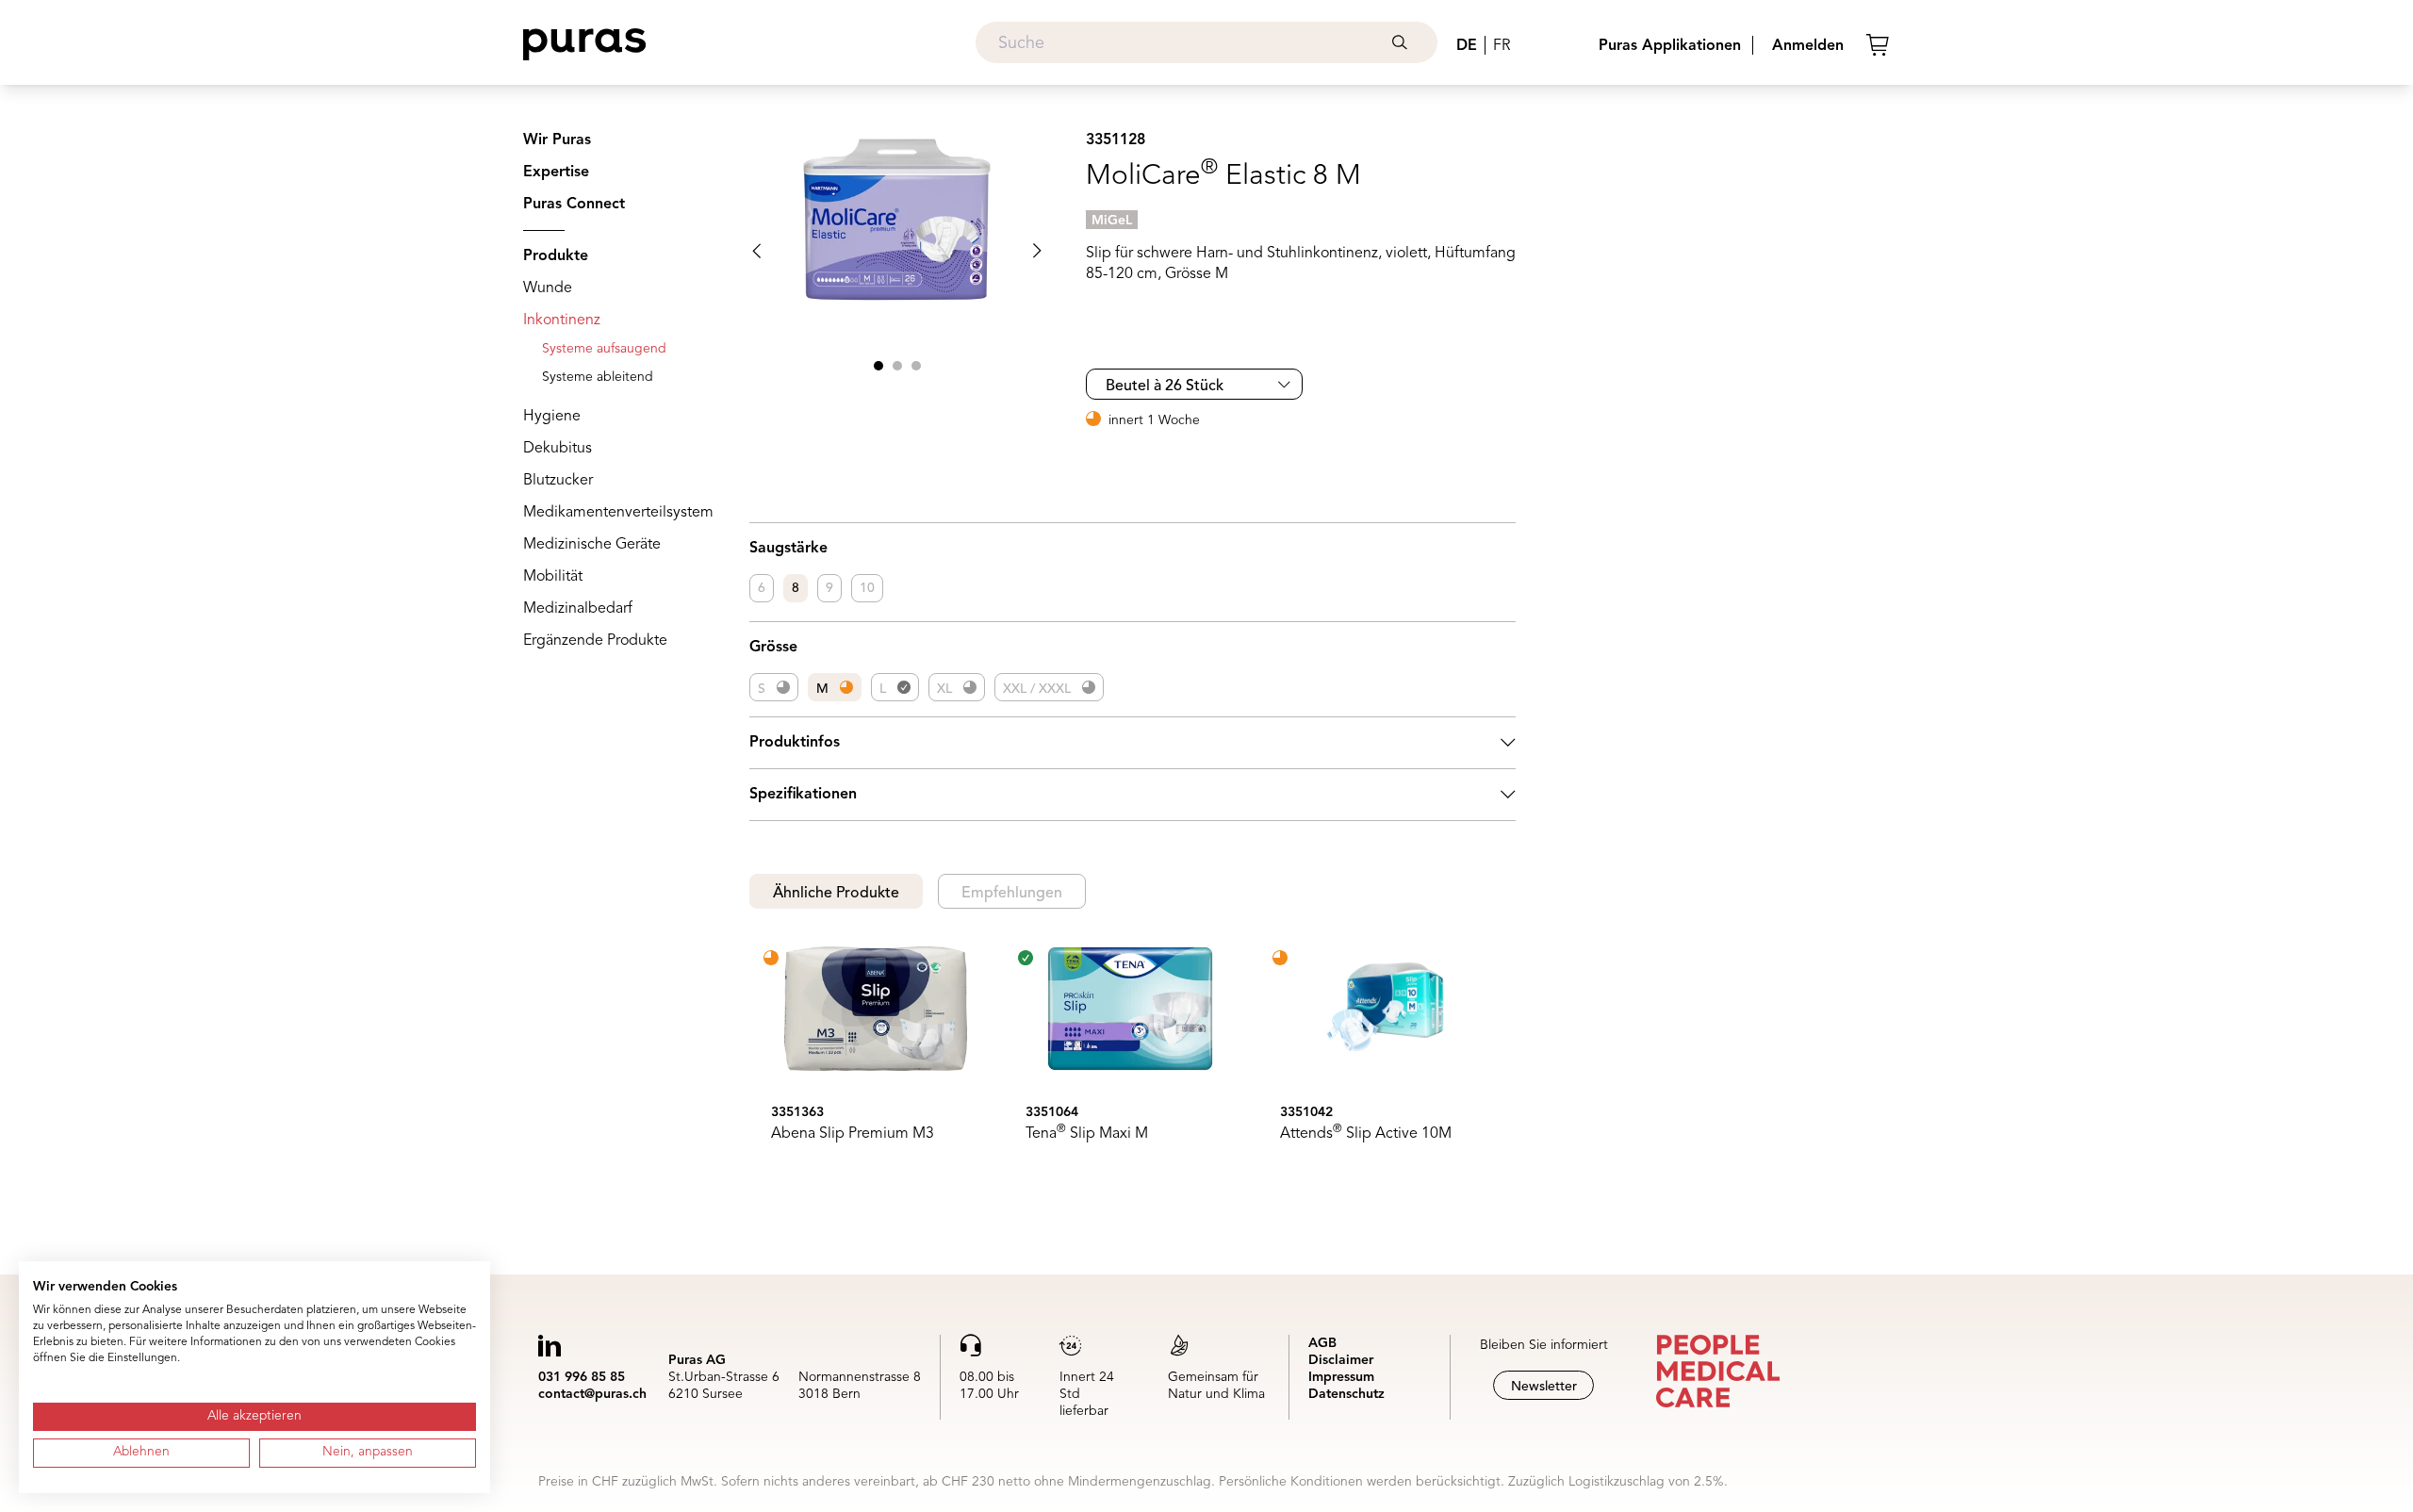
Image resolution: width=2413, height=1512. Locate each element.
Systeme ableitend (598, 377)
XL (944, 689)
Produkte (556, 256)
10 (867, 588)
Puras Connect (574, 205)
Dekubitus (558, 449)
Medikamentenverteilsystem (618, 513)
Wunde (548, 288)
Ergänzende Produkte (595, 641)
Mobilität (553, 577)
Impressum (1341, 1377)
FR (1502, 46)
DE (1467, 46)
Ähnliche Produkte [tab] (836, 894)
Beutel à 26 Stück (1165, 386)
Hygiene (552, 417)
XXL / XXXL (1037, 689)
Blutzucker (558, 481)
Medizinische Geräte (592, 545)
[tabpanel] (1133, 1061)
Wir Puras (557, 140)
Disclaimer (1341, 1360)
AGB (1322, 1343)
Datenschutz (1346, 1394)
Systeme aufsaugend (604, 349)
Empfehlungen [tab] (1012, 894)
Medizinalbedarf (578, 609)
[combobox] (1206, 42)
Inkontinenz (562, 320)
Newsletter (1544, 1387)
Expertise (556, 173)
